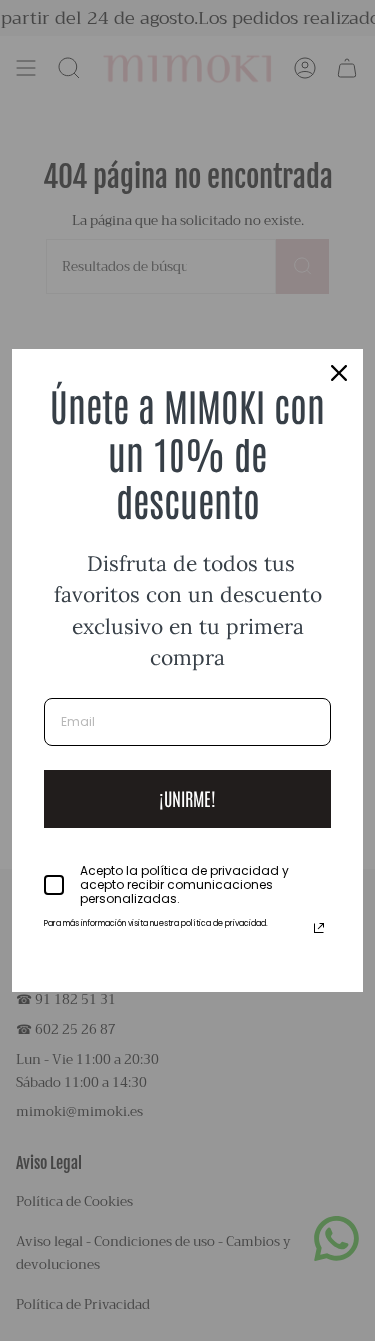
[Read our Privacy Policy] (319, 928)
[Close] (339, 373)
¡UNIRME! (187, 798)
